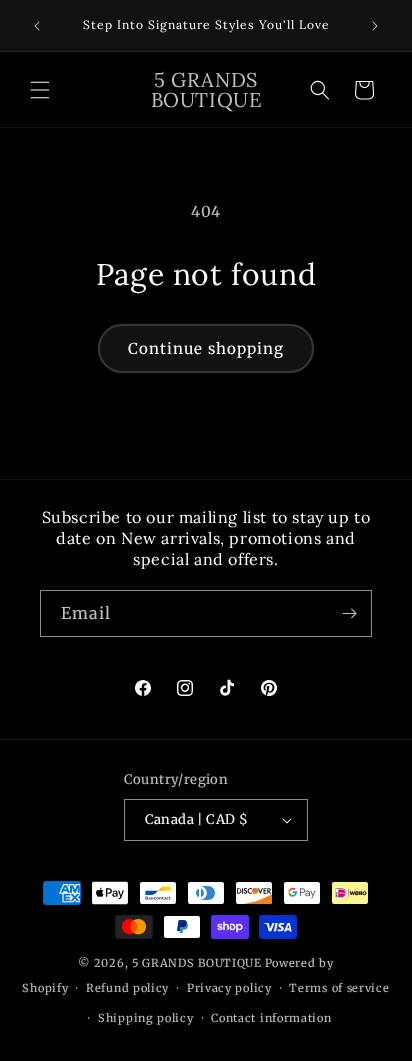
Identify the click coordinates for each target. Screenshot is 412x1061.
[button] (40, 90)
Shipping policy (146, 1018)
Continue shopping (206, 348)
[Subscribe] (349, 613)
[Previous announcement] (37, 26)
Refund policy (127, 988)
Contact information (271, 1018)
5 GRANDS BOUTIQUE (197, 963)
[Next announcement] (375, 26)
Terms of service (339, 988)
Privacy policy (229, 988)
